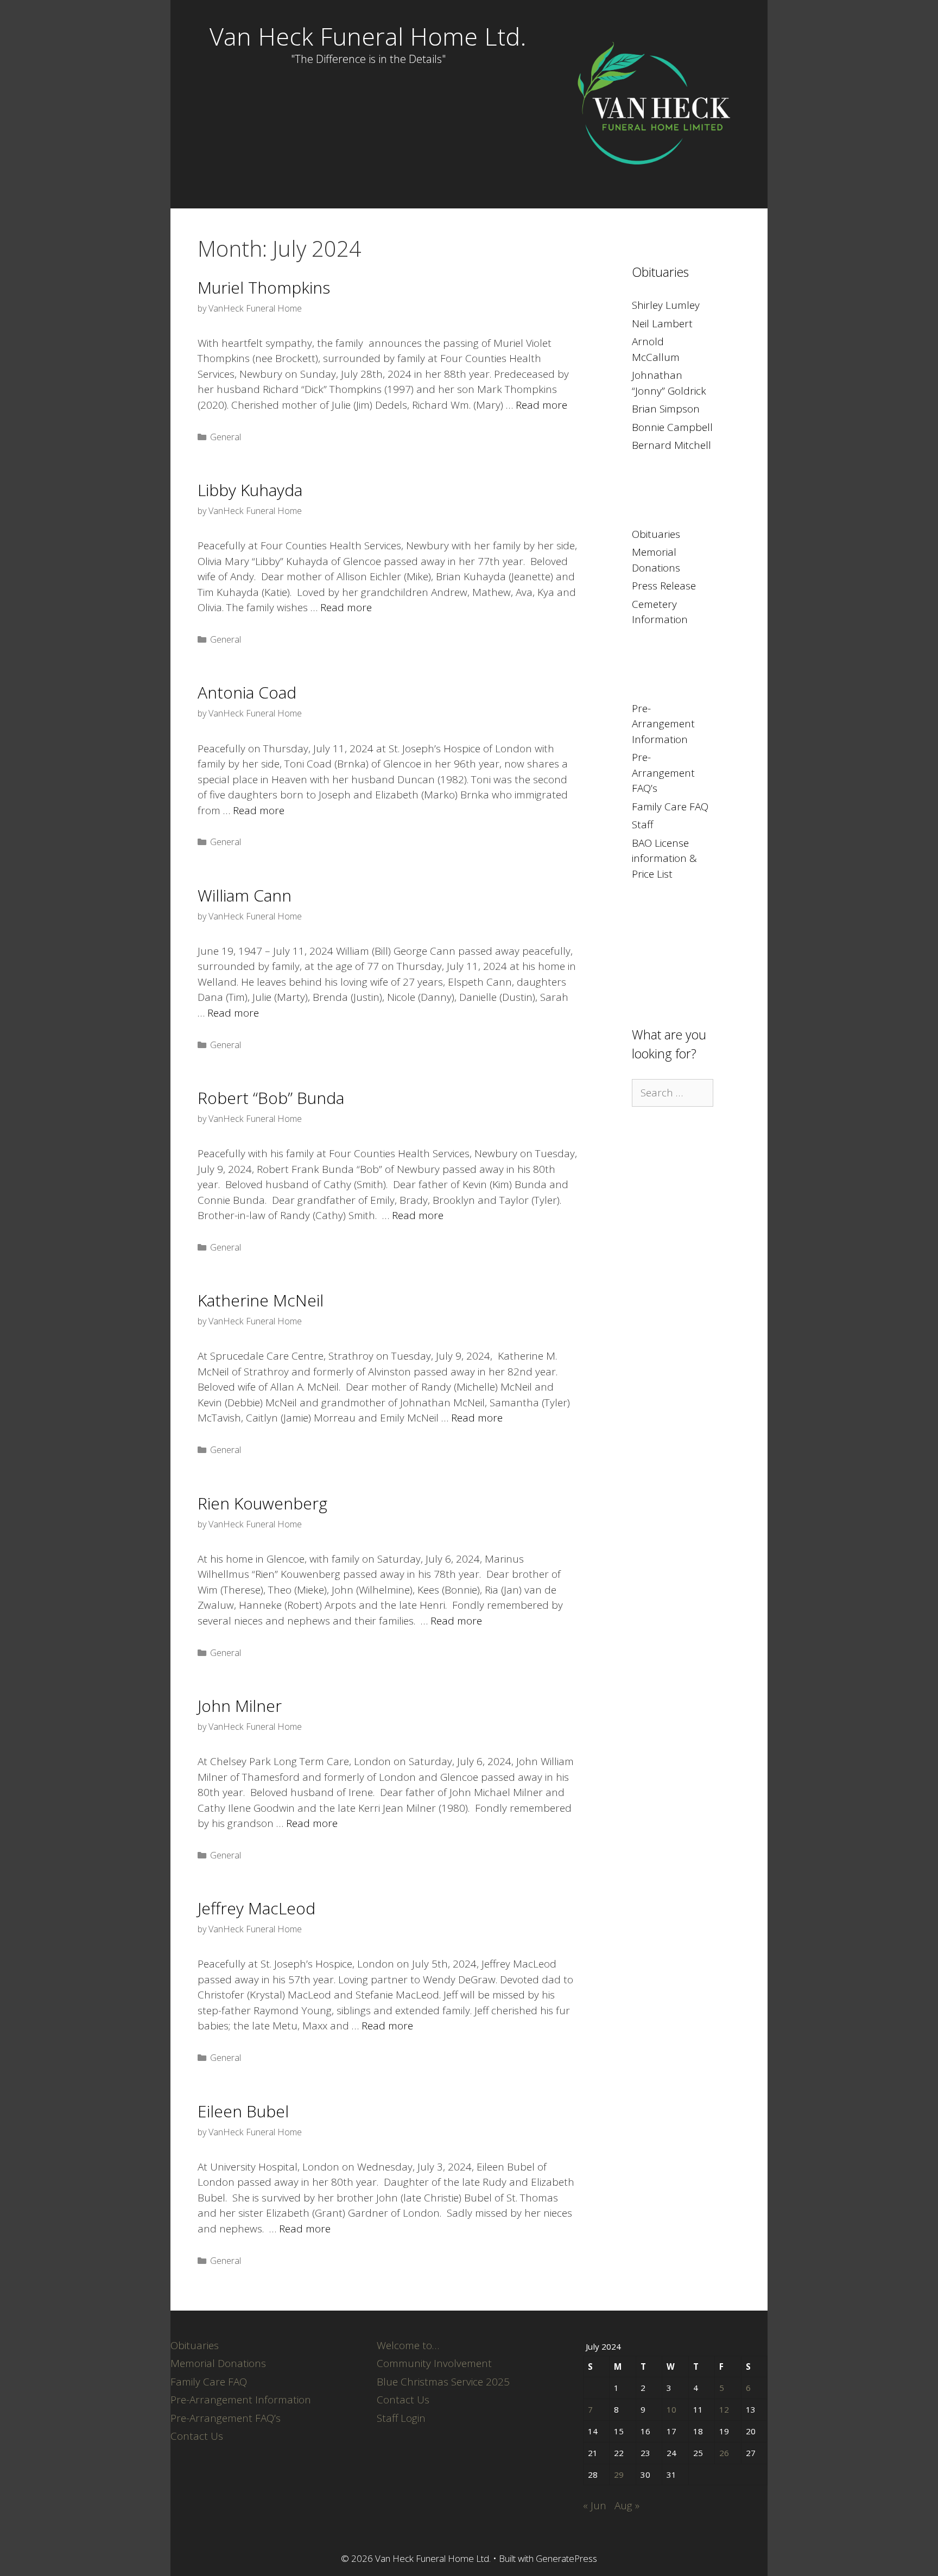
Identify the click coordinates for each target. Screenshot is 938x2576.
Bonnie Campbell (672, 427)
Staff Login (401, 2418)
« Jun (595, 2505)
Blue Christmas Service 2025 (443, 2382)
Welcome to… (408, 2345)
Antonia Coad (247, 692)
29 (619, 2475)
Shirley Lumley (666, 305)
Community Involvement (434, 2363)
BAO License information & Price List (664, 858)
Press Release (664, 586)
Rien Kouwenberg (262, 1503)
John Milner (240, 1706)
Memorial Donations (218, 2363)
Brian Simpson (666, 409)
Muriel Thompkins (264, 287)
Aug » (627, 2505)
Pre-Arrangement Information (663, 724)
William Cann (245, 895)
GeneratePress (566, 2558)
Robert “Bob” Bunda (271, 1098)
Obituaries (656, 534)
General (226, 437)
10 (671, 2409)
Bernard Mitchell (671, 445)
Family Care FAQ (670, 807)
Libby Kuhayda (250, 490)
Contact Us (197, 2436)
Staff (642, 824)
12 (724, 2409)
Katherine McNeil (261, 1300)
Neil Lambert (662, 323)
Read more (541, 405)
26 (724, 2453)
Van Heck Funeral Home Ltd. (368, 36)
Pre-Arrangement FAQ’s (663, 773)
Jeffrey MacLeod (256, 1908)
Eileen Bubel (243, 2111)
